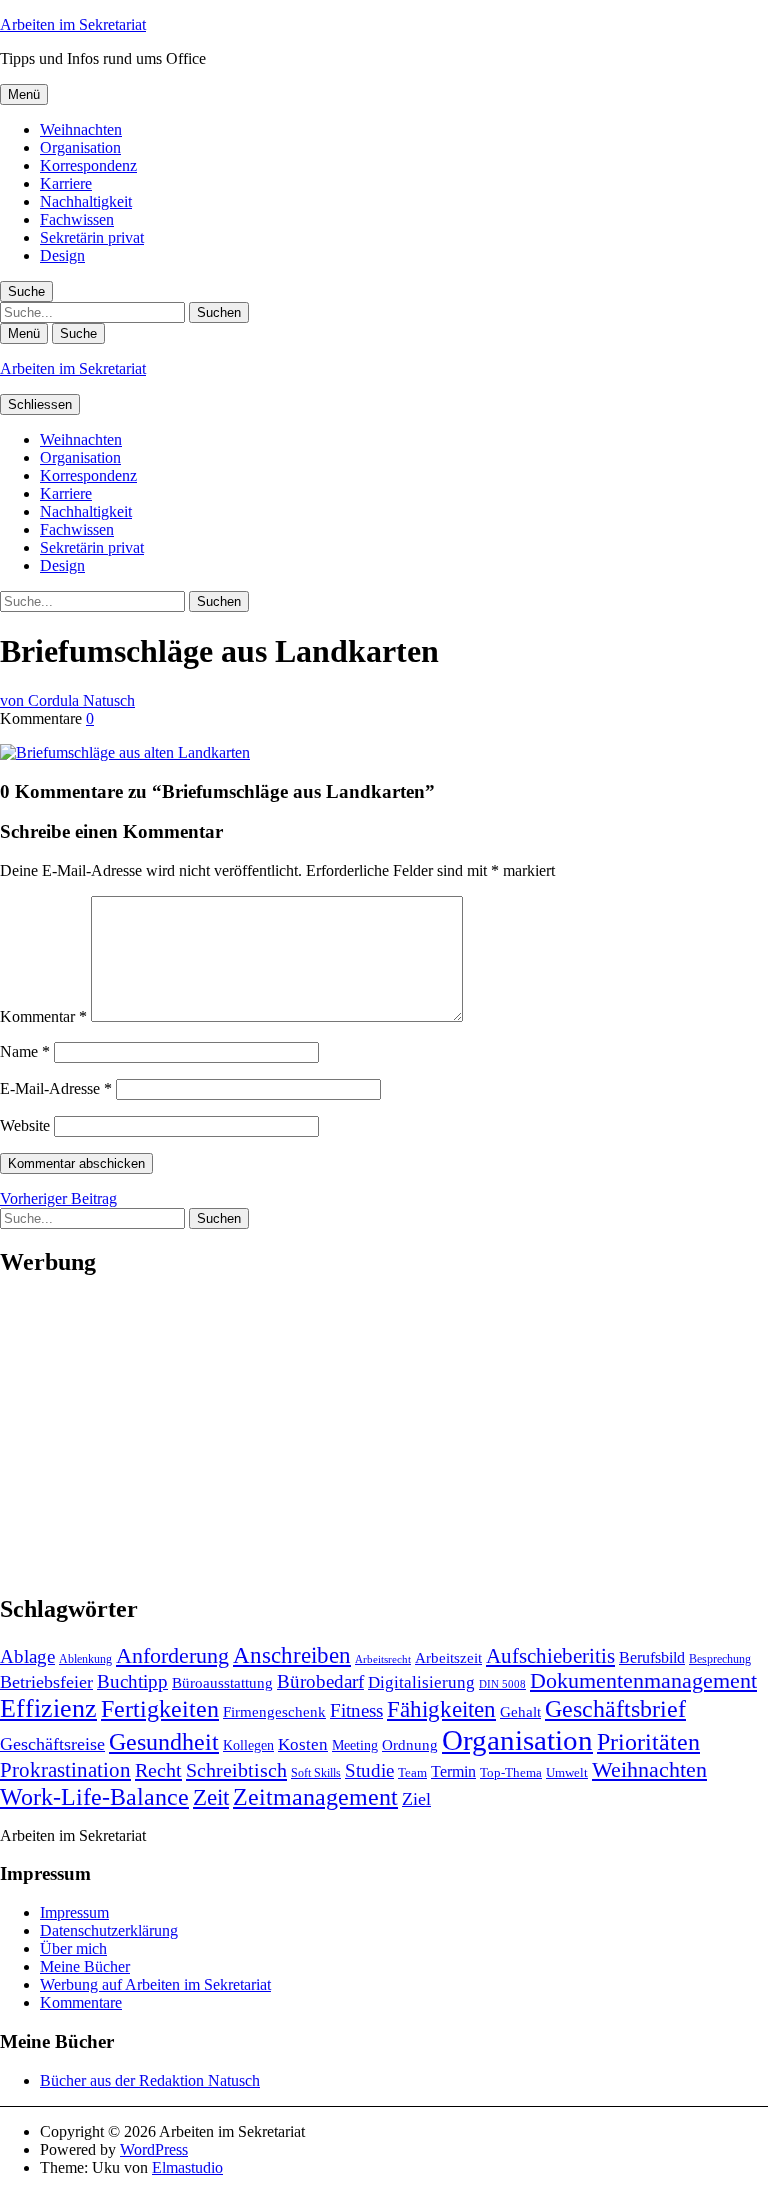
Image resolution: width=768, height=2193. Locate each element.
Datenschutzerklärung (109, 1930)
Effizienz (48, 1708)
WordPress (154, 2149)
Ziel (416, 1799)
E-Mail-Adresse (56, 1088)
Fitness (356, 1710)
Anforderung (172, 1655)
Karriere (66, 183)
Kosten (303, 1744)
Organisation (80, 147)
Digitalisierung (421, 1682)
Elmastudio (187, 2167)
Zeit (211, 1797)
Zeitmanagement (315, 1796)
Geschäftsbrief (615, 1709)
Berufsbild (652, 1657)
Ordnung (410, 1744)
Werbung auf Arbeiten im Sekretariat (155, 1984)
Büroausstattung (222, 1682)
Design (62, 255)
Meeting (355, 1745)
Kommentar (43, 1016)
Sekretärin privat (92, 237)
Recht (158, 1770)
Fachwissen (77, 219)
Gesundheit (164, 1741)
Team (412, 1772)
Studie (369, 1770)
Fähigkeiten (441, 1709)
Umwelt (567, 1772)
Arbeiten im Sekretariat (73, 24)
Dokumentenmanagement (643, 1681)
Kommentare (81, 2002)
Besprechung (720, 1659)
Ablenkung (85, 1659)
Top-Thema (511, 1772)
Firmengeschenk (274, 1711)
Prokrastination (65, 1770)
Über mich (73, 1948)
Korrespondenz (88, 165)
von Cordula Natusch (67, 700)
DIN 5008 (502, 1684)
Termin (453, 1771)
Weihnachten (81, 129)
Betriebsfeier (46, 1682)
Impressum (74, 1912)
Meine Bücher (85, 1966)
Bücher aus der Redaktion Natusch (150, 2080)
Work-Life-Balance (94, 1797)
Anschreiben (292, 1655)
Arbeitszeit (448, 1657)
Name (25, 1051)
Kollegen (248, 1745)
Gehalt (520, 1711)
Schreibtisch (236, 1770)
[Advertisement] (384, 1436)
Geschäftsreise (52, 1744)
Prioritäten (648, 1742)
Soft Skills (316, 1773)
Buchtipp (132, 1681)
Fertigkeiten (160, 1708)
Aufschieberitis (550, 1656)
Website (25, 1125)
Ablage (27, 1656)
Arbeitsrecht (383, 1659)
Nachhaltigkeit (86, 201)
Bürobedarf (320, 1681)
